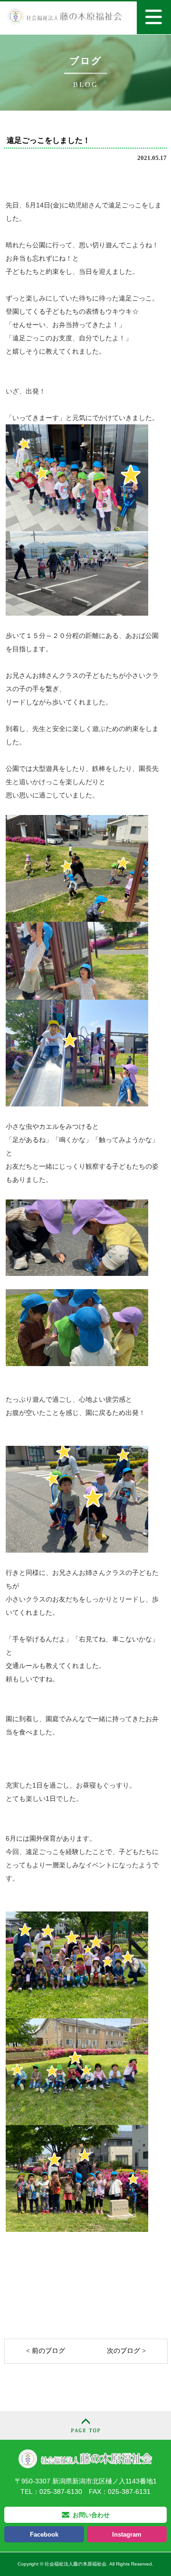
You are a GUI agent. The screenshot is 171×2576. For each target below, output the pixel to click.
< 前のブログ (46, 2351)
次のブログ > (126, 2351)
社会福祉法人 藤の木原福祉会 (85, 2459)
